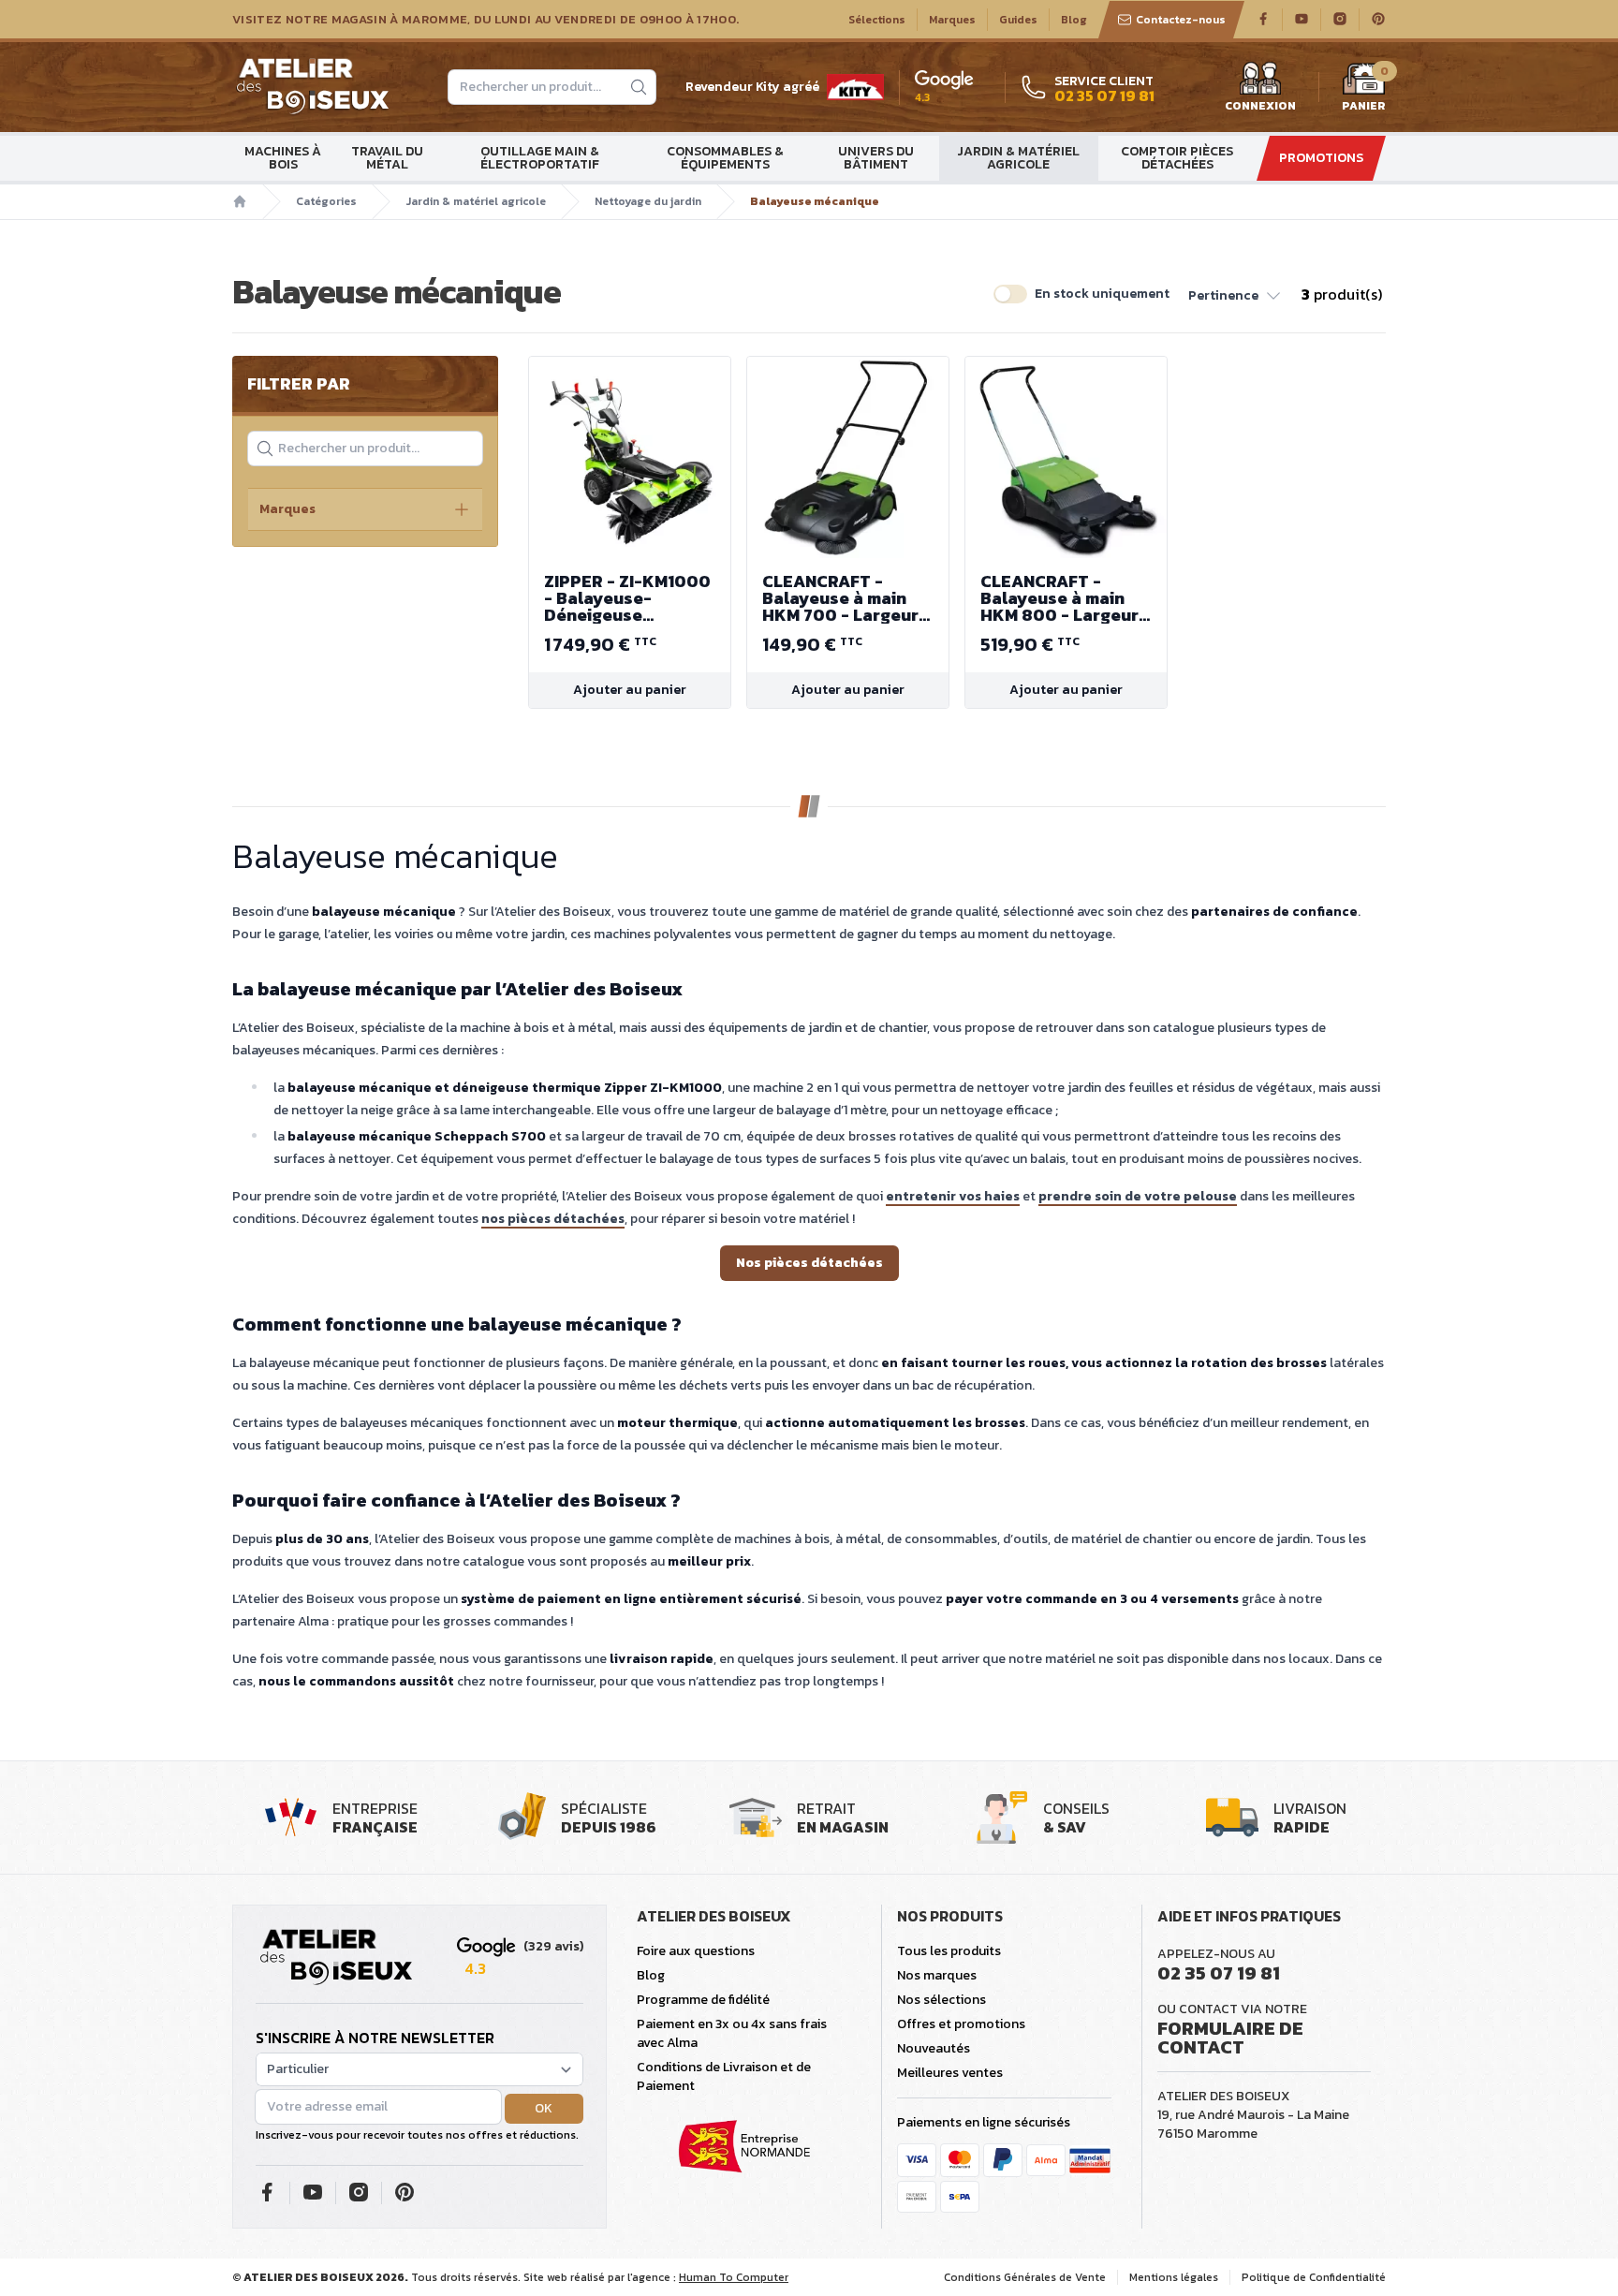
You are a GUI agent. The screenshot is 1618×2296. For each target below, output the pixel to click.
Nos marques (937, 1975)
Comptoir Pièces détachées (1177, 158)
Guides (1018, 20)
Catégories (326, 201)
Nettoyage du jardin (648, 201)
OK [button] (544, 2108)
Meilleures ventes (950, 2073)
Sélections (877, 20)
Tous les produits (949, 1951)
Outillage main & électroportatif (540, 158)
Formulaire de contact (1230, 2038)
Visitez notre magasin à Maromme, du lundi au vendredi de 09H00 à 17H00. (485, 20)
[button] (1236, 294)
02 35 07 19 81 (1219, 1973)
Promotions (1321, 158)
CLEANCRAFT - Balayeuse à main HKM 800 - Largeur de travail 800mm (1059, 598)
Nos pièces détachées (809, 1263)
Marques (952, 20)
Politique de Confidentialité (1314, 2277)
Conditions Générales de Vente (1025, 2277)
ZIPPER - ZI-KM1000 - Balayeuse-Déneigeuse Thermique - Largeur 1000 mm (629, 598)
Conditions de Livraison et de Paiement (724, 2076)
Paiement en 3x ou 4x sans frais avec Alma (732, 2033)
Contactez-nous (1181, 20)
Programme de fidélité (703, 2000)
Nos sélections (941, 2000)
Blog (1074, 20)
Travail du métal (387, 158)
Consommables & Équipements (725, 158)
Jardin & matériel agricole (1018, 158)
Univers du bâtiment (876, 158)
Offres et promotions (961, 2024)
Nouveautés (934, 2048)
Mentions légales (1174, 2277)
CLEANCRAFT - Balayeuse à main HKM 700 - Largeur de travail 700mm (840, 598)
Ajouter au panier (630, 690)
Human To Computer (734, 2277)
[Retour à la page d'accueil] (336, 1958)
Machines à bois (283, 158)
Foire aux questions (696, 1951)
